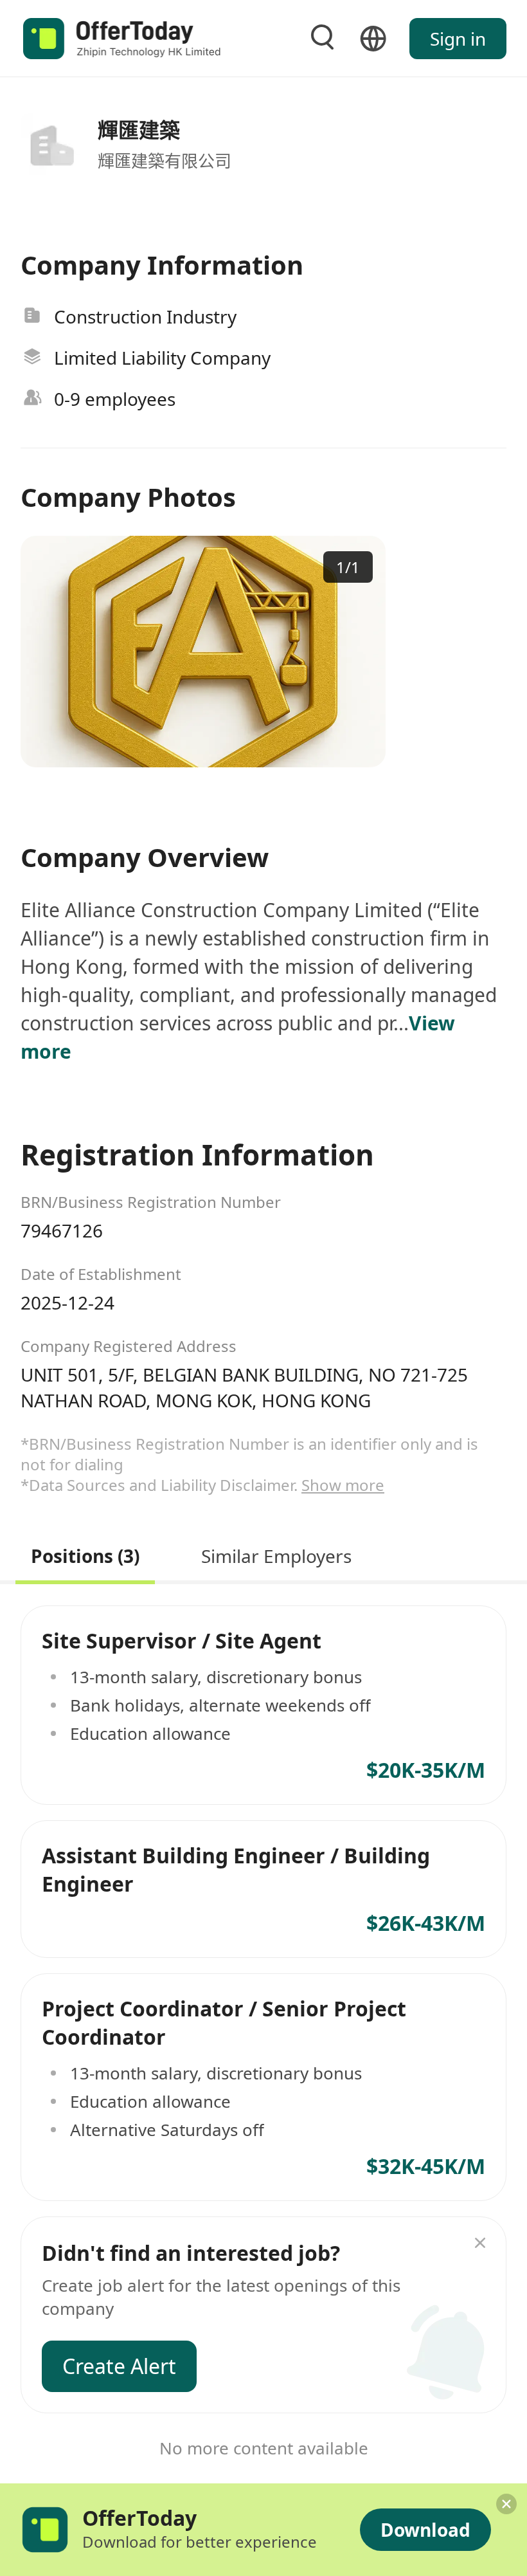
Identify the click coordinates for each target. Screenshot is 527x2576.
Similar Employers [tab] (276, 1554)
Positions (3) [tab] (85, 1554)
